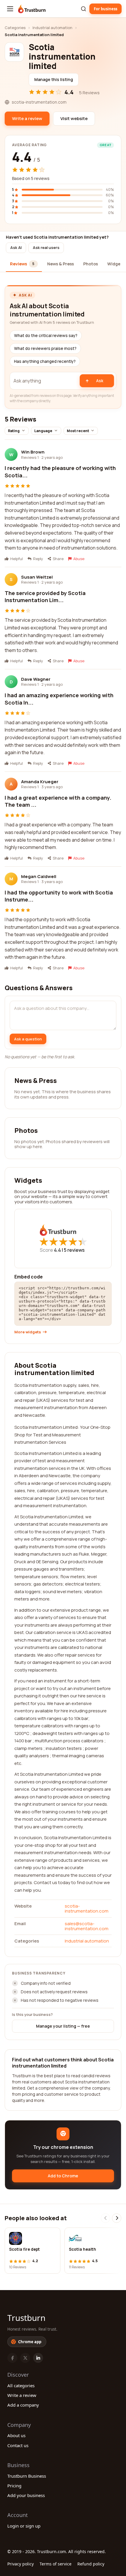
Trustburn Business (27, 2476)
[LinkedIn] (38, 2358)
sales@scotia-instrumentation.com (87, 1926)
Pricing (14, 2486)
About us (16, 2435)
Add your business (26, 2495)
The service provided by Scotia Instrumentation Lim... (45, 597)
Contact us (18, 2445)
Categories (15, 28)
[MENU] (10, 9)
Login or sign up (24, 2526)
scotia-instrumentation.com (87, 1908)
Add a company (23, 2405)
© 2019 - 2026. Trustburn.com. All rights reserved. (57, 2551)
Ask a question (28, 1039)
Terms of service (56, 2564)
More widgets (28, 1332)
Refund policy (91, 2564)
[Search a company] (84, 9)
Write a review (22, 2395)
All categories (21, 2385)
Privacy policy (21, 2564)
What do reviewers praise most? (45, 348)
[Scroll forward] (117, 2218)
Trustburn (26, 2318)
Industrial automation (52, 28)
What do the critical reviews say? (46, 336)
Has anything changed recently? (45, 361)
